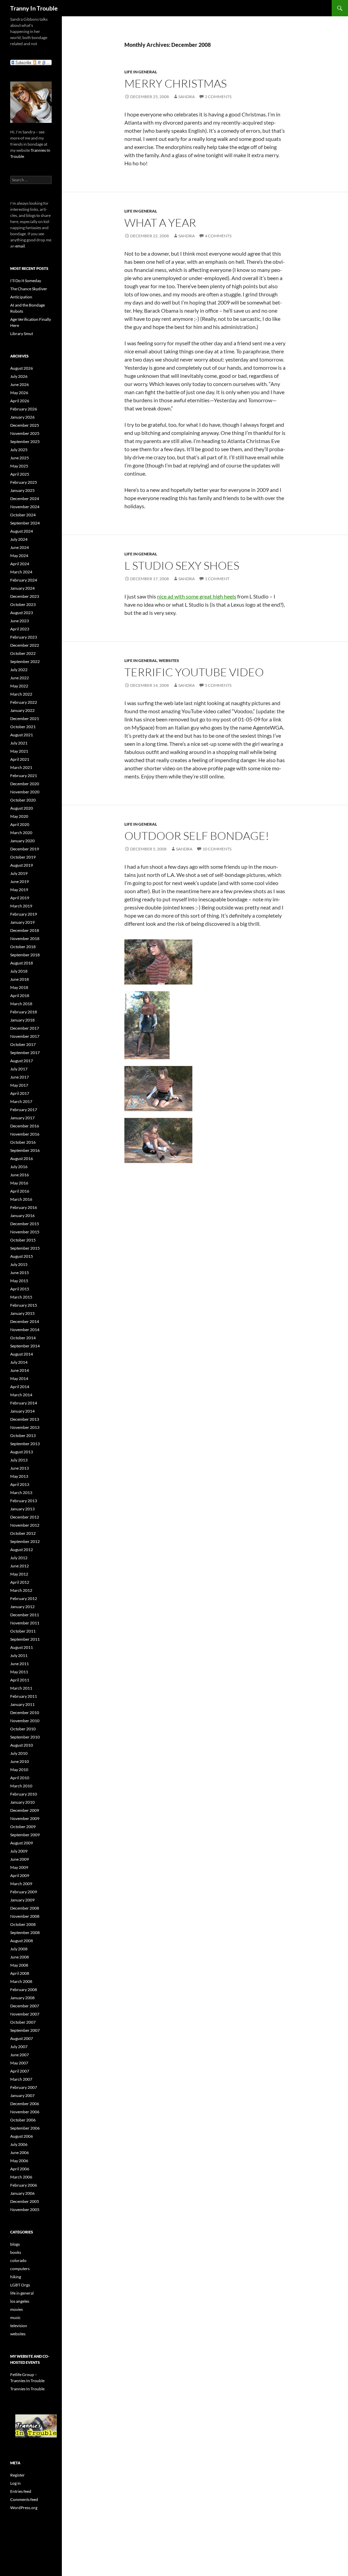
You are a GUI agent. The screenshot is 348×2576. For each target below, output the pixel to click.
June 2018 (20, 979)
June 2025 (20, 458)
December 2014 (25, 1321)
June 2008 (20, 1957)
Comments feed (24, 2499)
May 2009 (19, 1867)
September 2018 (25, 955)
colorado (18, 2260)
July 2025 (19, 450)
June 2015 (20, 1273)
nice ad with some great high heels (197, 596)
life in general (141, 72)
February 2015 (24, 1305)
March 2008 (21, 1981)
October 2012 (23, 1533)
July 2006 (19, 2144)
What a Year (160, 223)
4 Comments (218, 236)
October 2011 (23, 1631)
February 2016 (24, 1207)
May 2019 (19, 890)
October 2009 (23, 1827)
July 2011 (19, 1655)
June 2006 (20, 2152)
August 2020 (22, 808)
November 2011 (25, 1623)
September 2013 (25, 1444)
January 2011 (22, 1704)
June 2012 (20, 1566)
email (20, 246)
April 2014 (20, 1387)
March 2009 (21, 1884)
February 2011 (24, 1696)
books (16, 2252)
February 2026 (24, 409)
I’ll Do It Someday (26, 281)
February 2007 (24, 2087)
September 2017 (25, 1053)
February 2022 (24, 702)
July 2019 (19, 873)
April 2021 (20, 759)
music (15, 2317)
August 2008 (22, 1941)
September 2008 (25, 1933)
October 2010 (23, 1729)
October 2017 (23, 1044)
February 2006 (24, 2185)
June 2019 (20, 881)
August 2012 (22, 1550)
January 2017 (22, 1118)
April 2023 (20, 629)
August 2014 (22, 1354)
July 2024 (19, 539)
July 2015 (19, 1264)
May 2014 (19, 1378)
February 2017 (24, 1110)
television (19, 2326)
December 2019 (25, 849)
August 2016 (22, 1158)
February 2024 (24, 580)
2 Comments (218, 97)
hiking (16, 2277)
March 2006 (21, 2177)
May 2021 (19, 751)
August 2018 (22, 963)
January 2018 (22, 1020)
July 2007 (19, 2047)
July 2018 (19, 971)
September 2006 (25, 2128)
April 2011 (20, 1680)
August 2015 (22, 1256)
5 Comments (218, 685)
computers (20, 2269)
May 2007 (19, 2063)
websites (169, 660)
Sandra (187, 97)
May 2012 (19, 1574)
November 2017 (25, 1036)
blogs (15, 2244)
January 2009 (22, 1900)
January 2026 (22, 417)
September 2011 (25, 1639)
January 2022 (22, 710)
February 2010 (24, 1794)
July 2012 (19, 1558)
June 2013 (20, 1468)
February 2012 (24, 1598)
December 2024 (25, 499)
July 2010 (19, 1753)
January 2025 (22, 490)
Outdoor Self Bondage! (197, 836)
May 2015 (19, 1281)
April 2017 (20, 1093)
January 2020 (22, 841)
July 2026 (19, 376)
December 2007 (25, 2006)
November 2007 (25, 2014)
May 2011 (19, 1672)
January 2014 (22, 1411)
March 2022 (21, 694)
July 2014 (19, 1362)
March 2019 (21, 906)
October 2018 (23, 947)
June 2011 (20, 1664)
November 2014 (25, 1330)
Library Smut (22, 334)
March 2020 (21, 833)
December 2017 (25, 1028)
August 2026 (22, 368)
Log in (15, 2483)
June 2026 (20, 384)
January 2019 (22, 922)
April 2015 (20, 1289)
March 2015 (21, 1297)
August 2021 (22, 735)
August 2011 (22, 1647)
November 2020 (25, 792)
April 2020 (20, 824)
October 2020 (23, 800)
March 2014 (21, 1395)
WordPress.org (24, 2508)
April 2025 (20, 474)
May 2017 (19, 1085)
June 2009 (20, 1859)
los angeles (20, 2301)
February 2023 (24, 637)
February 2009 (24, 1892)
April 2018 (20, 996)
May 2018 (19, 987)
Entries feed (21, 2491)
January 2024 (22, 588)
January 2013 (22, 1509)
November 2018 (25, 939)
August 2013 (22, 1452)
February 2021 (24, 776)
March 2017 (21, 1101)
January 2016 (22, 1216)
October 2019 (23, 857)
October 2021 (23, 727)
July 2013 (19, 1460)
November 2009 (25, 1818)
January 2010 (22, 1802)
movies (16, 2309)
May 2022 (19, 686)
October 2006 (23, 2120)
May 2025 (19, 466)
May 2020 (19, 816)
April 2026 (20, 401)
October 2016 (23, 1142)
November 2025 (25, 433)
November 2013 (25, 1427)
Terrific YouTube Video (194, 672)
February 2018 (24, 1012)
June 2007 (20, 2055)
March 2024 (21, 572)
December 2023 (25, 596)
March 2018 (21, 1004)
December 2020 (25, 784)
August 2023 (22, 613)
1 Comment (217, 579)
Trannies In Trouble (27, 2389)
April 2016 (20, 1191)
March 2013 (21, 1493)
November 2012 (25, 1525)
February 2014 (24, 1403)
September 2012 (25, 1541)
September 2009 (25, 1835)
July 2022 (19, 670)
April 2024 (20, 564)
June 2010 (20, 1761)
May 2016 (19, 1183)
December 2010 (25, 1713)
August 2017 (22, 1061)
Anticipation (21, 297)
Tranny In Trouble (34, 8)
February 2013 (24, 1501)
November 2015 (25, 1232)
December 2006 (25, 2104)
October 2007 (23, 2022)
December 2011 (25, 1615)
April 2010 (20, 1778)
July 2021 (19, 743)
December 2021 (25, 719)
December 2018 (25, 930)
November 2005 (25, 2210)
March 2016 (21, 1199)
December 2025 (25, 425)
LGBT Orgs (20, 2285)
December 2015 (25, 1224)
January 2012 (22, 1607)
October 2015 (23, 1240)
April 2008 (20, 1973)
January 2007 (22, 2095)
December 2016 (25, 1126)
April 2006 (20, 2169)
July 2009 (19, 1851)
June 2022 (20, 678)
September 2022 (25, 661)
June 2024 (20, 547)
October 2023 (23, 604)
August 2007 (22, 2038)
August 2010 (22, 1745)
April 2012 (20, 1582)
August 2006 (22, 2136)
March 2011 (21, 1688)
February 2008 (24, 1990)
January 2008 (22, 1998)
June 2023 (20, 621)
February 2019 (24, 914)
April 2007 (20, 2071)
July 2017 (19, 1069)
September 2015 (25, 1248)
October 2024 (23, 515)
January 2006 (22, 2193)
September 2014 (25, 1346)
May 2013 (19, 1476)
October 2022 (23, 653)
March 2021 (21, 767)
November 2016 (25, 1134)
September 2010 (25, 1737)
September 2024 (25, 523)
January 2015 (22, 1313)
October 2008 (23, 1924)
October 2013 (23, 1436)
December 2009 (25, 1810)
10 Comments (217, 849)
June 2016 (20, 1175)
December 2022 (25, 645)
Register (18, 2475)
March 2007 (21, 2079)
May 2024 (19, 556)
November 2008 (25, 1916)
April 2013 (20, 1484)
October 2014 (23, 1338)
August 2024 (22, 531)
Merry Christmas (176, 83)
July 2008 (19, 1949)
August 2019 (22, 865)
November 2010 (25, 1721)
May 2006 (19, 2161)
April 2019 (20, 898)
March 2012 (21, 1590)
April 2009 (20, 1875)
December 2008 (25, 1908)
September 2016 (25, 1150)
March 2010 (21, 1786)
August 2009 (22, 1843)
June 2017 (20, 1077)
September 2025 (25, 441)
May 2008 (19, 1965)
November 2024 (25, 507)
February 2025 (24, 482)
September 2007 (25, 2030)
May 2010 (19, 1770)
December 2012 (25, 1517)
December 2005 (25, 2201)
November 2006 (25, 2112)
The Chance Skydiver (29, 289)
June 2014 (20, 1370)
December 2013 (25, 1419)
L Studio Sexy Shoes (182, 565)
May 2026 (19, 393)
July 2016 (19, 1167)
